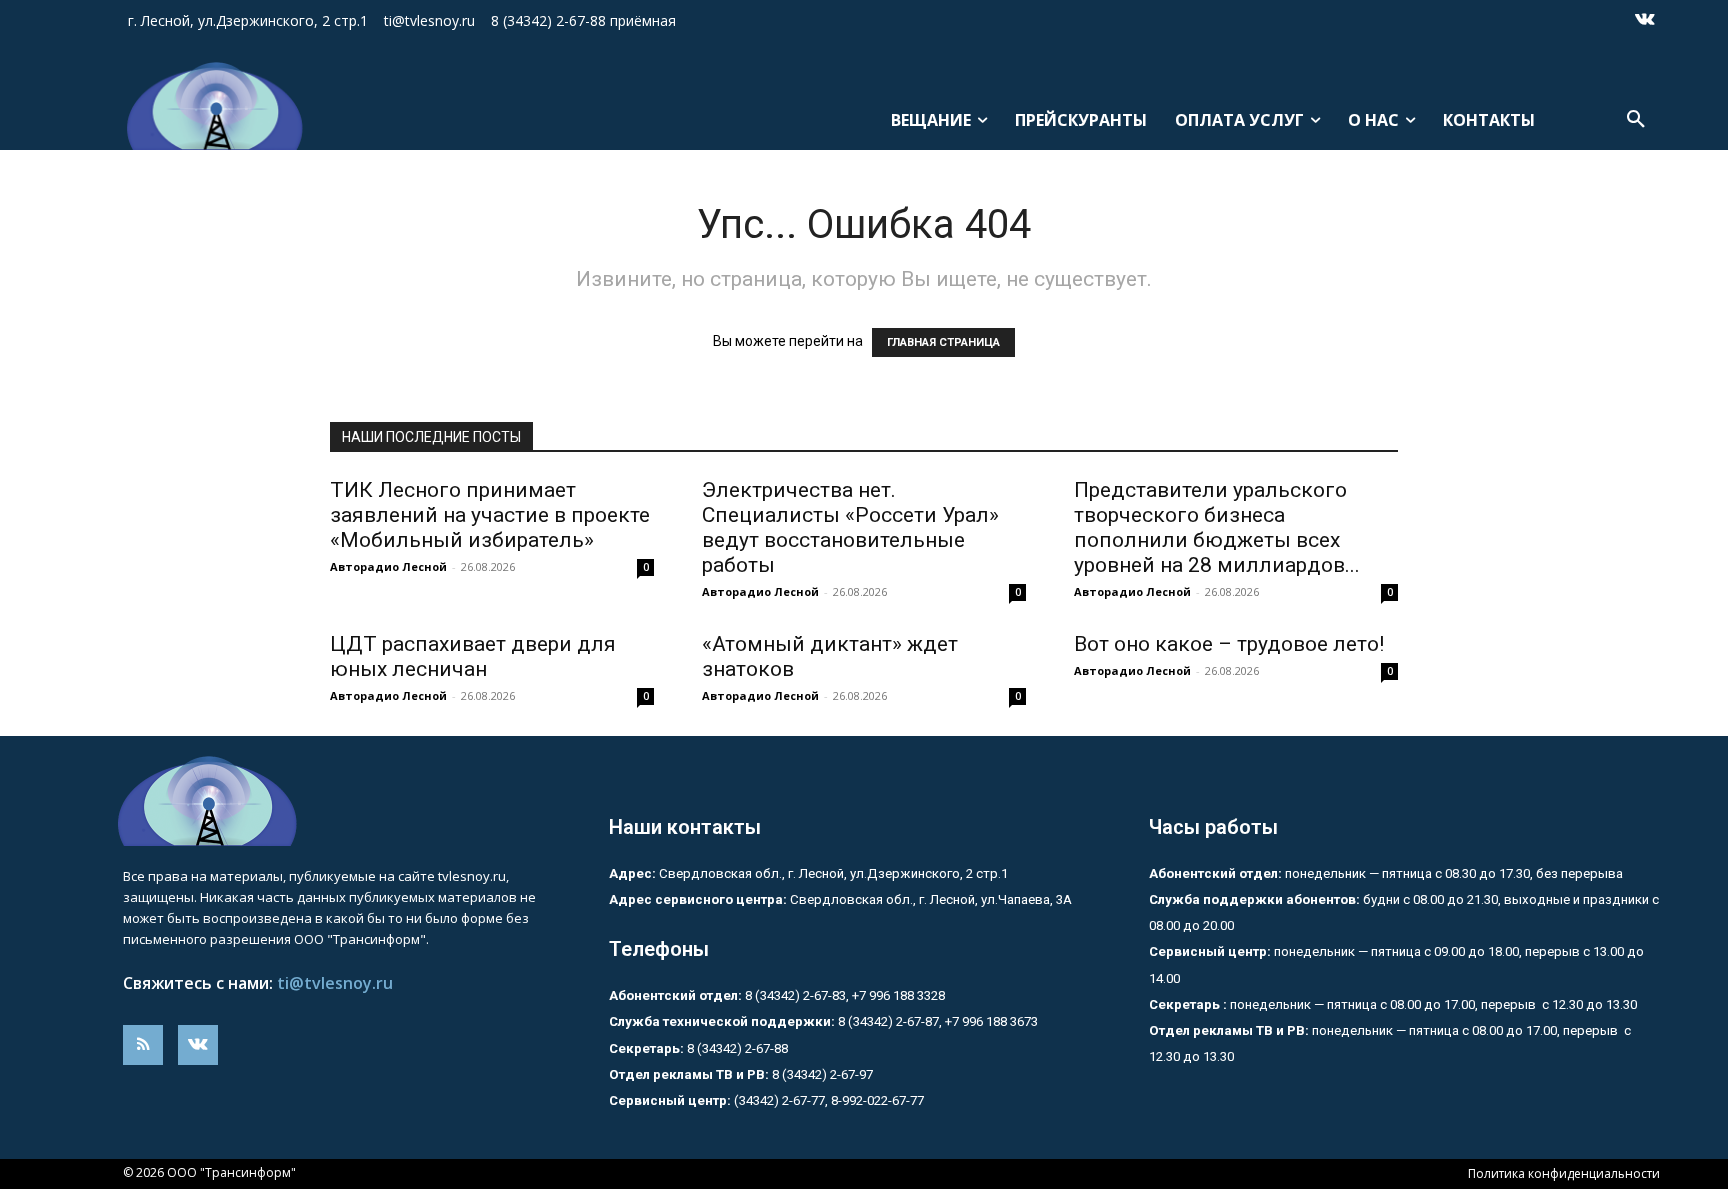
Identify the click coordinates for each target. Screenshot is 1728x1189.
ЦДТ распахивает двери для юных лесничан (473, 656)
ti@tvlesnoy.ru (335, 983)
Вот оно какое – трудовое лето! (1229, 644)
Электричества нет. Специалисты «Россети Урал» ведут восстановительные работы (850, 527)
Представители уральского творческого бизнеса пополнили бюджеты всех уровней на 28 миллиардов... (1217, 527)
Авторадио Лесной (388, 566)
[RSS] (143, 1045)
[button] (1636, 120)
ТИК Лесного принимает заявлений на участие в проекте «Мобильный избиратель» (490, 515)
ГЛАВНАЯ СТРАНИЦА (943, 342)
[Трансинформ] (211, 106)
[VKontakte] (1645, 21)
